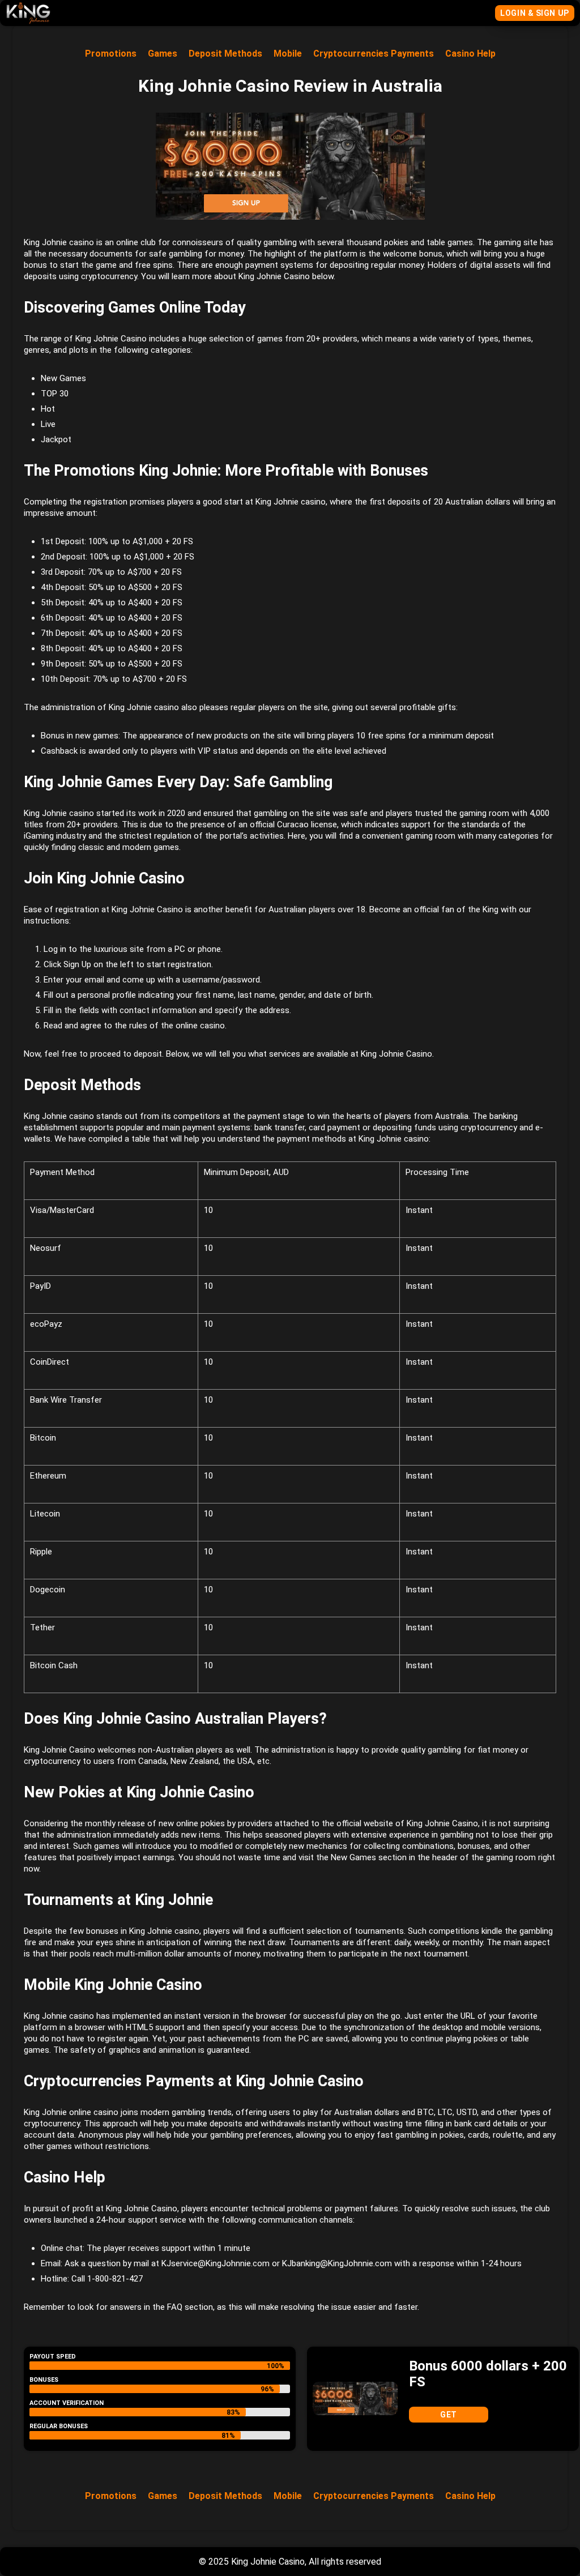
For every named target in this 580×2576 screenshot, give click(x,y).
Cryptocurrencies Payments (374, 54)
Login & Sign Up (534, 13)
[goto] (28, 19)
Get (449, 2415)
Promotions (111, 54)
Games (163, 54)
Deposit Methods (225, 54)
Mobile (288, 54)
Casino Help (470, 54)
